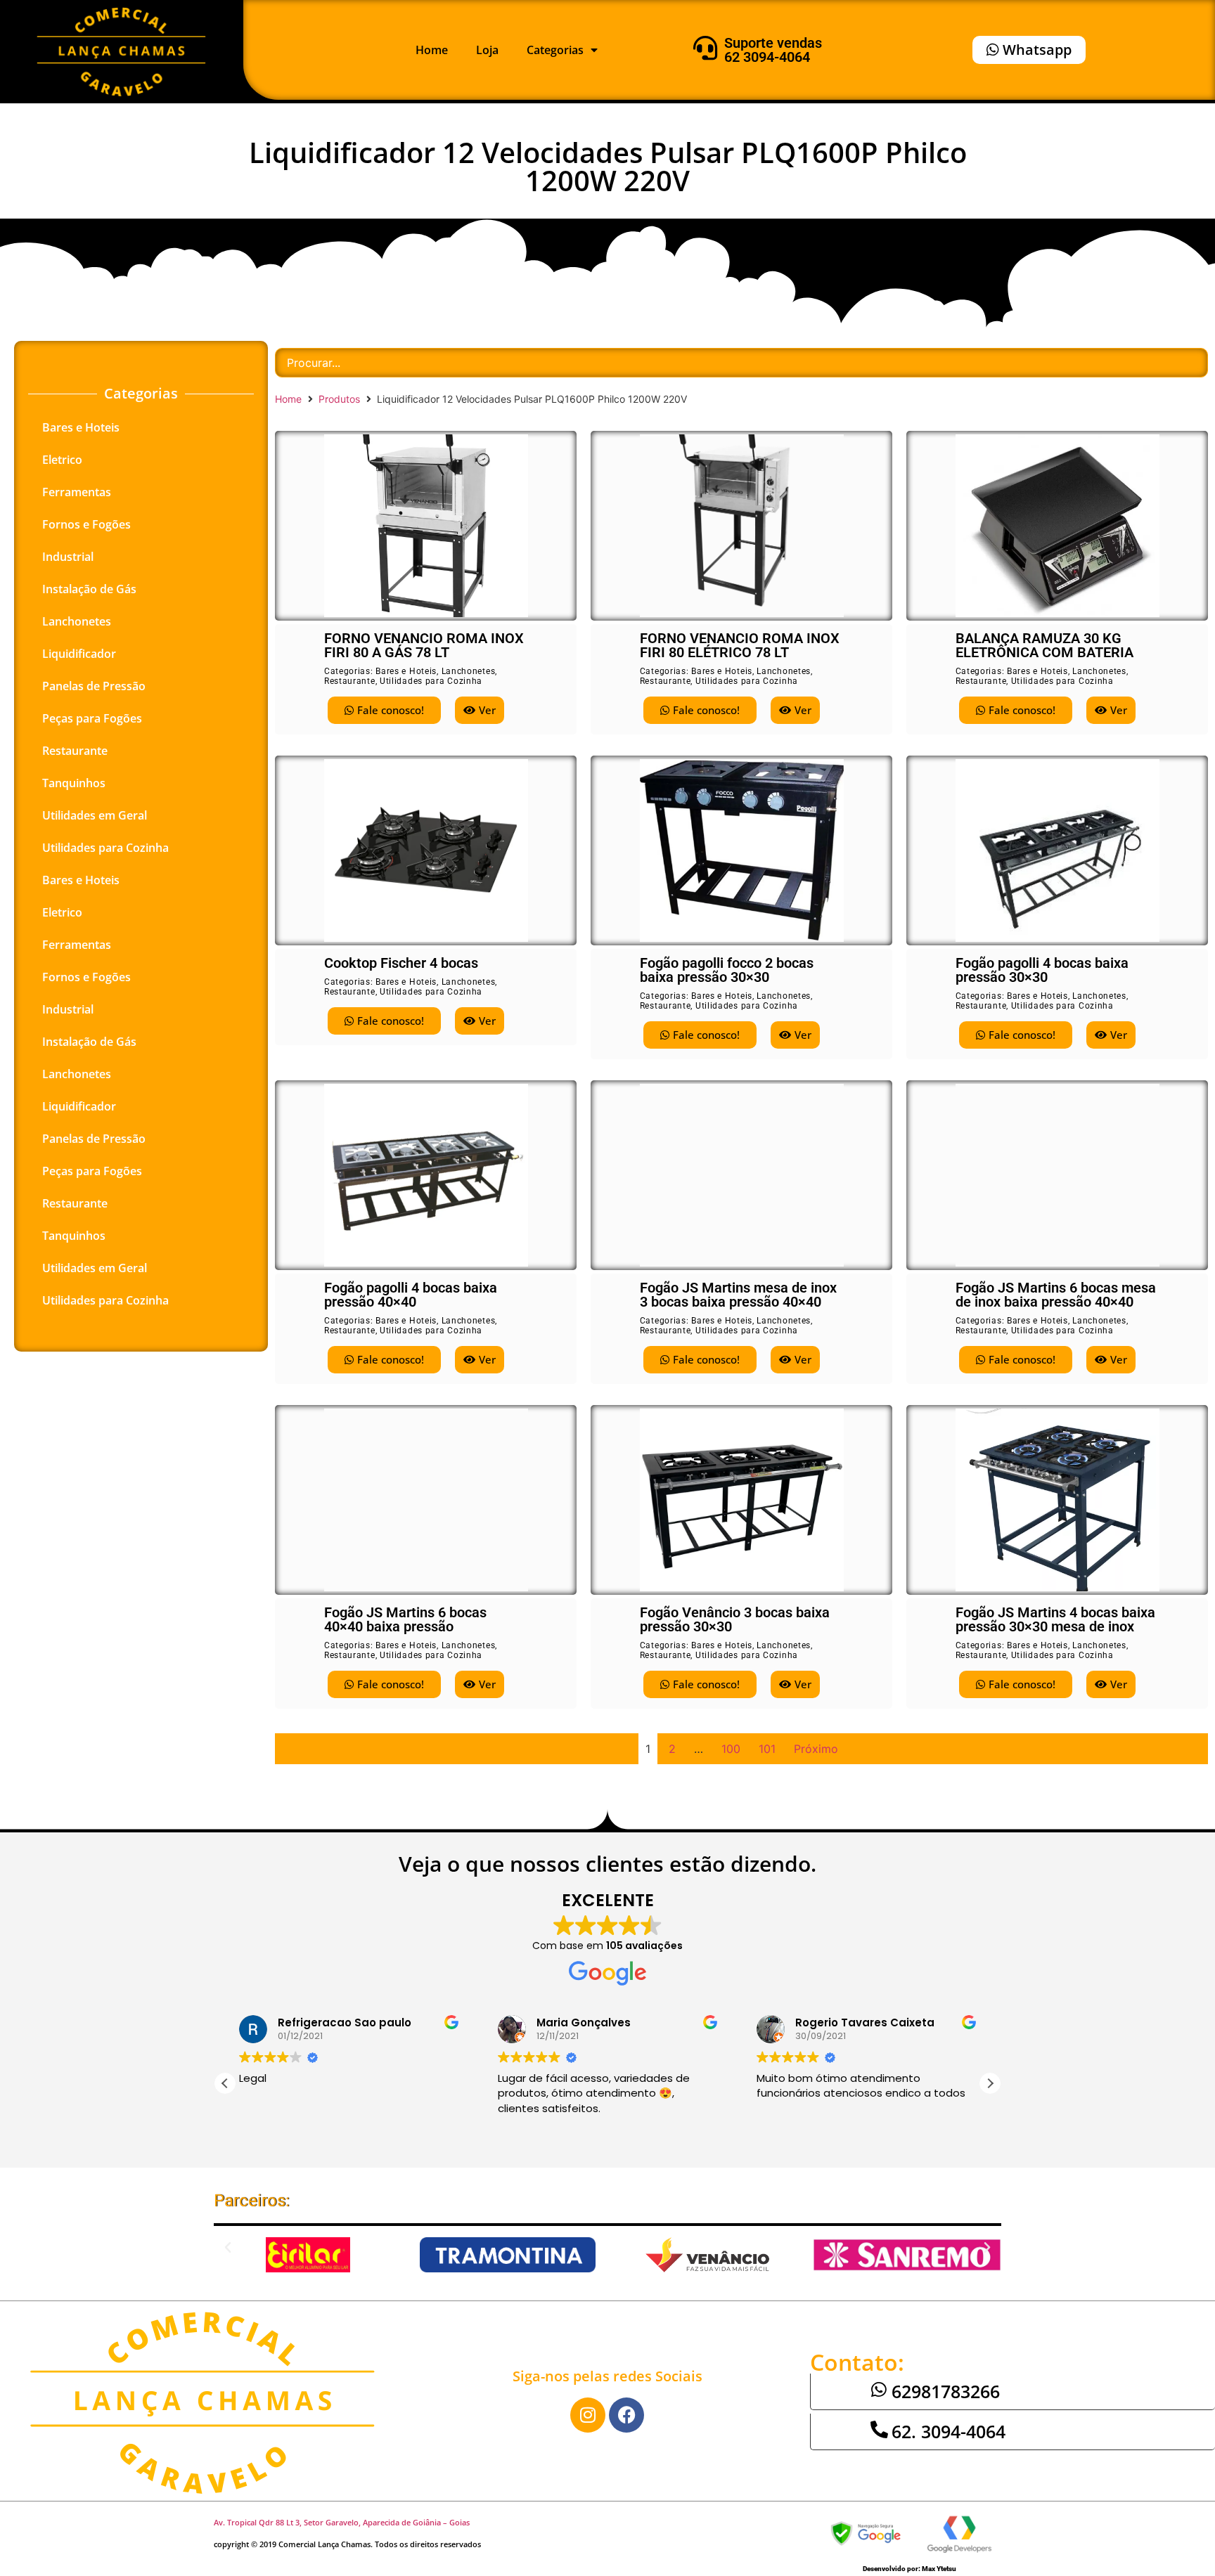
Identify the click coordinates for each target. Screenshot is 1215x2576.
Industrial (68, 557)
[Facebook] (626, 2415)
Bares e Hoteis (81, 427)
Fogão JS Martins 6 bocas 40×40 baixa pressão (405, 1619)
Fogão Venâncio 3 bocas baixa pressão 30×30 (735, 1619)
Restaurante (75, 751)
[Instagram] (588, 2415)
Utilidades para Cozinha (105, 848)
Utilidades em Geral (95, 815)
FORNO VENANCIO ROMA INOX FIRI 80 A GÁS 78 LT (424, 645)
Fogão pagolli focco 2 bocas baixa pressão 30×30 (727, 970)
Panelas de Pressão (94, 686)
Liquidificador (79, 654)
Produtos (339, 399)
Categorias (555, 50)
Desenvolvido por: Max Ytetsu (909, 2569)
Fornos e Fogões (86, 524)
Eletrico (62, 460)
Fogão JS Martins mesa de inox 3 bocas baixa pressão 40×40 (738, 1295)
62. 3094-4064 (949, 2431)
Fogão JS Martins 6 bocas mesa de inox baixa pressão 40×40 (1056, 1295)
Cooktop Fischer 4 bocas (401, 963)
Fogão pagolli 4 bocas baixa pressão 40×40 (411, 1295)
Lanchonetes (77, 621)
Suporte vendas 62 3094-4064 (773, 50)
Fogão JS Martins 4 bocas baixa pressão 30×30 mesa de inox (1055, 1619)
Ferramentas (77, 492)
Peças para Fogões (92, 718)
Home (432, 50)
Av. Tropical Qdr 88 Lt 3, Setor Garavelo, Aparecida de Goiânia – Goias (342, 2522)
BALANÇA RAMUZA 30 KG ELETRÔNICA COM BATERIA (1044, 645)
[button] (990, 2083)
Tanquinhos (74, 783)
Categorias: (350, 671)
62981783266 (946, 2391)
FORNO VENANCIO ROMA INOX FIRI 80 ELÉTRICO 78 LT (740, 645)
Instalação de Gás (89, 589)
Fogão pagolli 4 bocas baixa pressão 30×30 (1042, 970)
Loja (487, 50)
